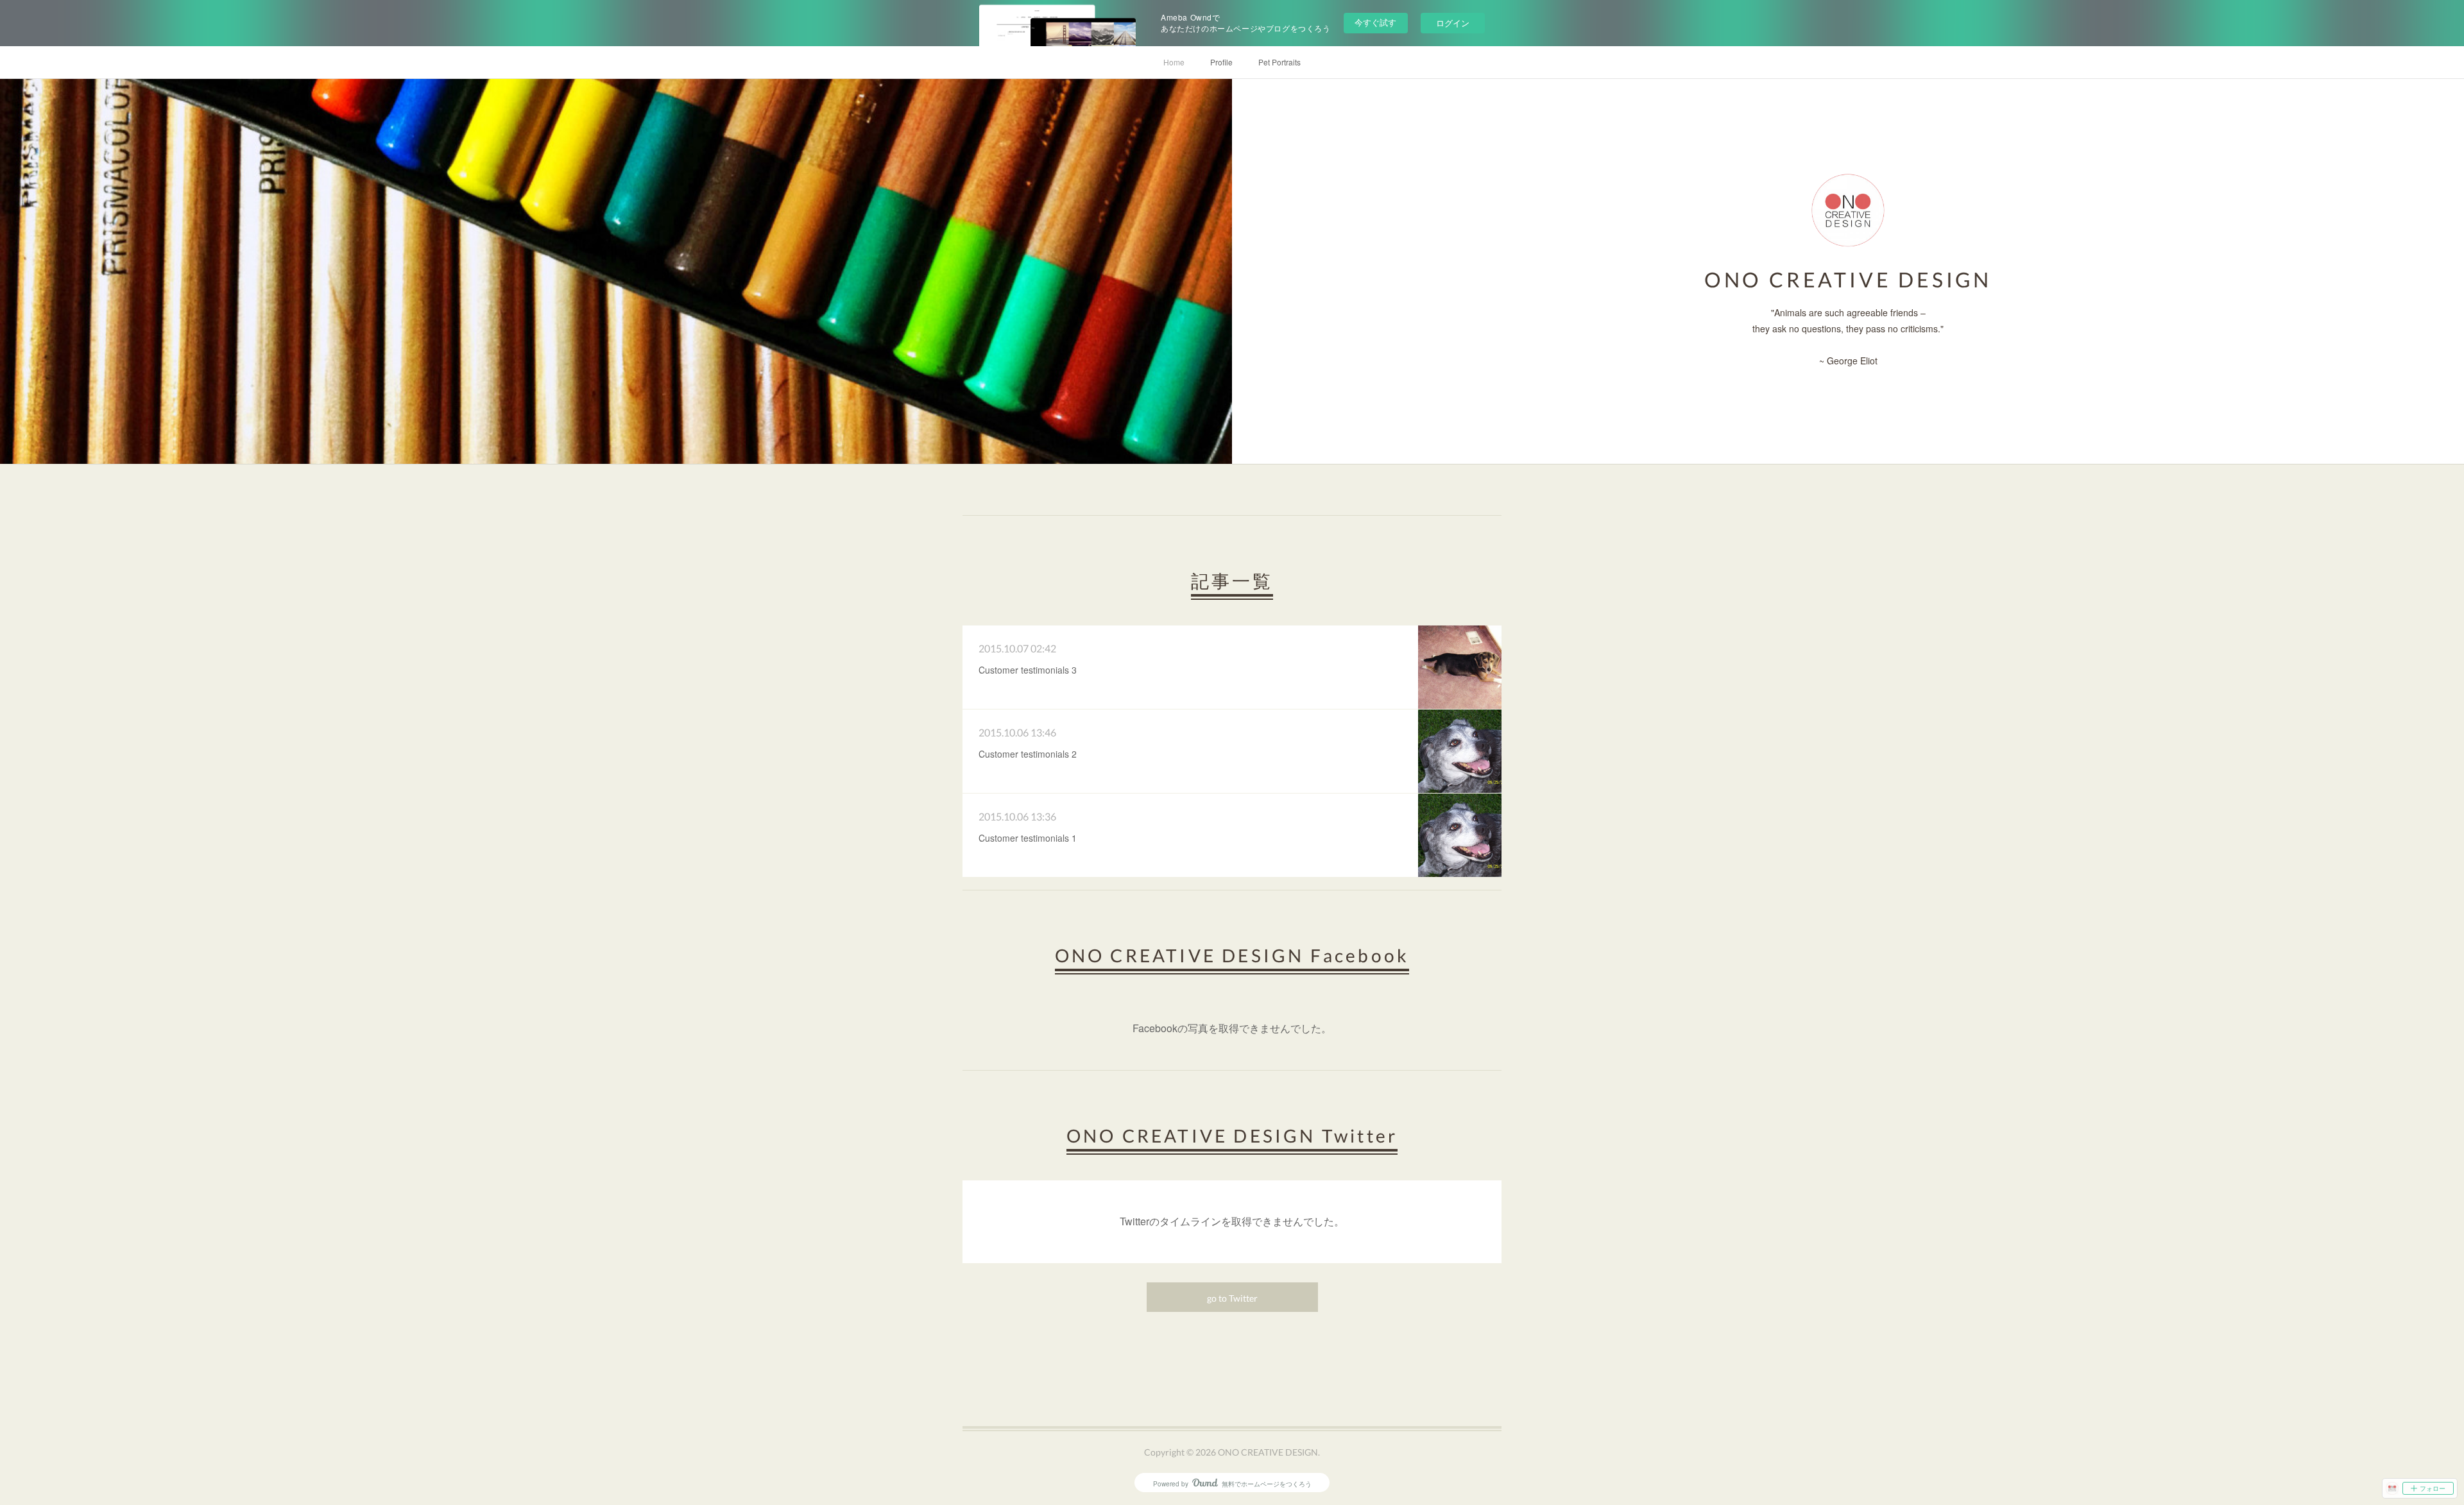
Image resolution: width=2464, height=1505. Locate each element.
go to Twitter (1232, 1298)
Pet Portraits (1279, 62)
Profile (1221, 62)
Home (1174, 62)
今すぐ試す (1375, 22)
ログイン (1453, 23)
